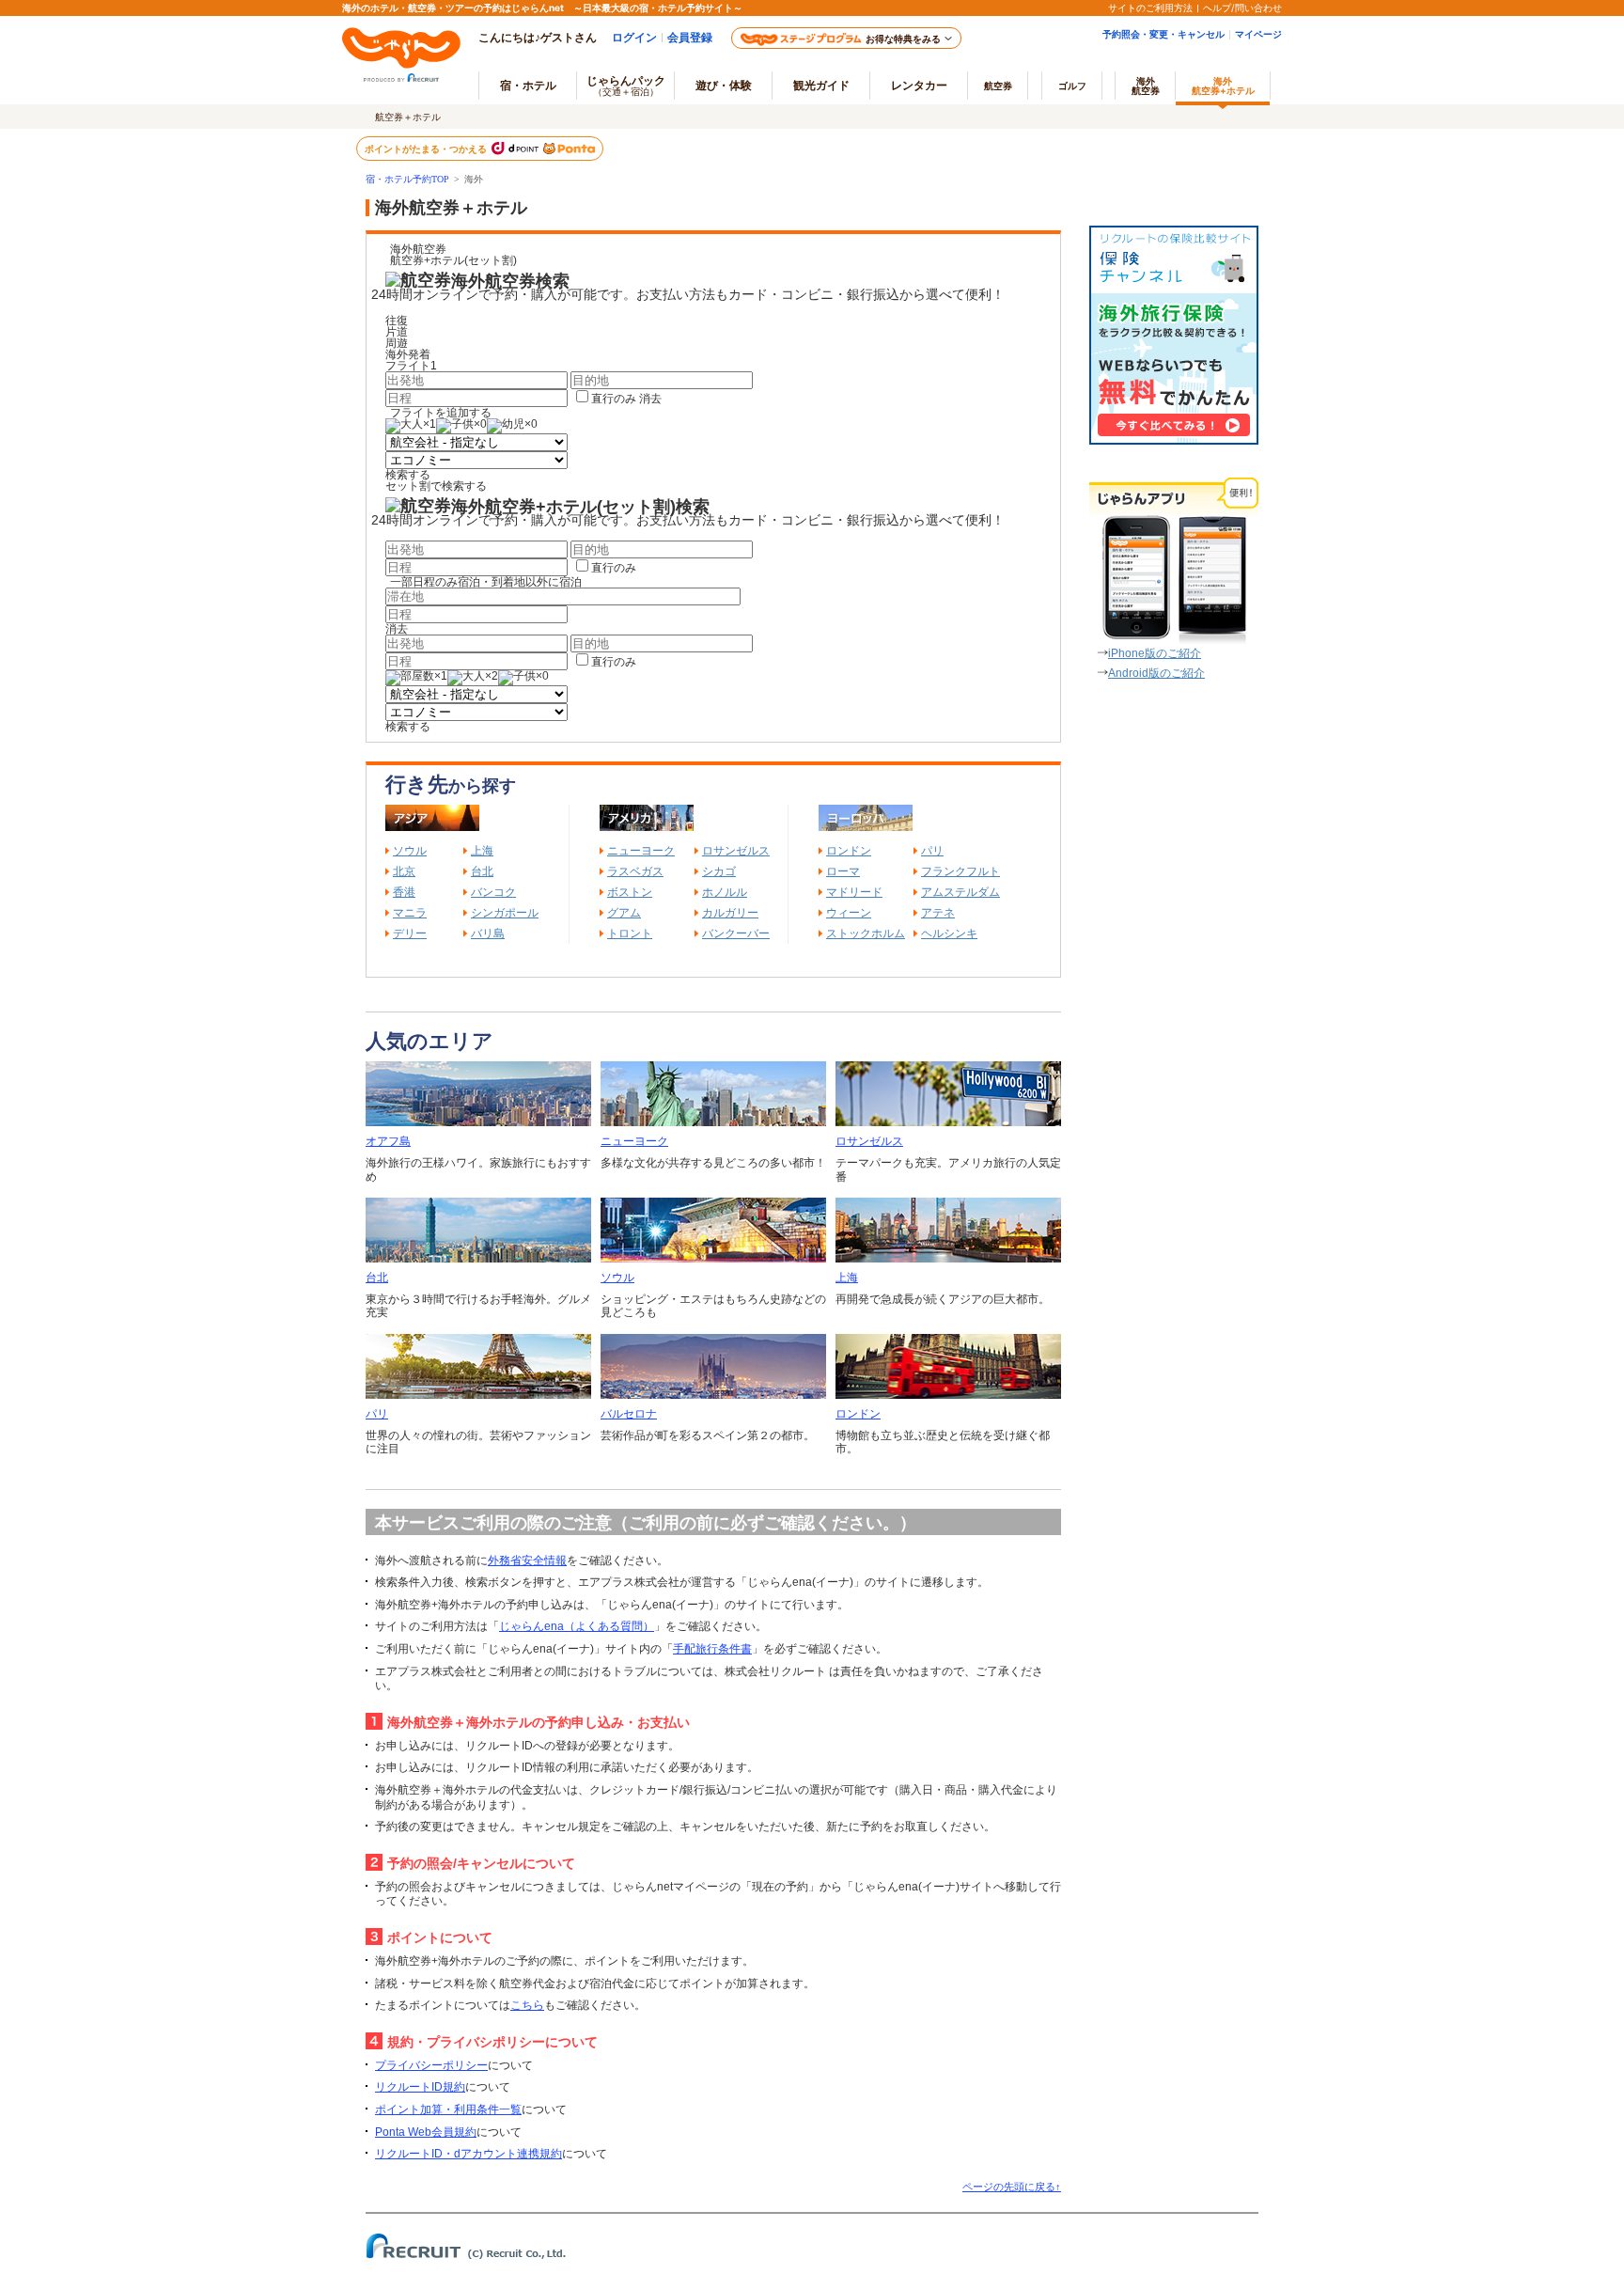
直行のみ (614, 399)
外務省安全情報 (527, 1560)
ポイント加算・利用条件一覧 (448, 2109)
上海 (482, 851)
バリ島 (488, 933)
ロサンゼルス (736, 851)
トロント (630, 933)
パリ (932, 851)
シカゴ (719, 871)
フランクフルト (960, 871)
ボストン (630, 892)
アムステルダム (960, 892)
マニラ (410, 913)
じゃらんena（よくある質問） (577, 1626)
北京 (404, 871)
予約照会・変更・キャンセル (1163, 34)
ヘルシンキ (949, 933)
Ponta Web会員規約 (426, 2132)
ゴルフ (1072, 86)
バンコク (493, 892)
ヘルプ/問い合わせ (1242, 8)
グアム (624, 913)
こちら (527, 2005)
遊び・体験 (724, 85)
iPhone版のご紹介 (1155, 653)
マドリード (854, 892)
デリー (410, 933)
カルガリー (730, 913)
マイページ (1258, 34)
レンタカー (919, 85)
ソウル (410, 851)
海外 (1146, 86)
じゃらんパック (626, 85)
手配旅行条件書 (712, 1649)
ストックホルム (866, 933)
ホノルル (725, 892)
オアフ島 (388, 1141)
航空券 (998, 86)
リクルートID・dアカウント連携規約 (468, 2154)
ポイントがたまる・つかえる (427, 149)
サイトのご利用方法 (1150, 8)
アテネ (938, 913)
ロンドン (849, 851)
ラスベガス (635, 871)
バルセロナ (629, 1414)
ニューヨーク (641, 851)
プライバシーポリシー (431, 2065)
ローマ (843, 871)
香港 (404, 892)
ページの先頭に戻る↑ (1012, 2187)
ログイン (634, 37)
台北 (482, 871)
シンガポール (505, 913)
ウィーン (849, 913)
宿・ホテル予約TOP (407, 179)
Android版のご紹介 (1156, 673)
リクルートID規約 (420, 2087)
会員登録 (690, 37)
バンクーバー (736, 933)
